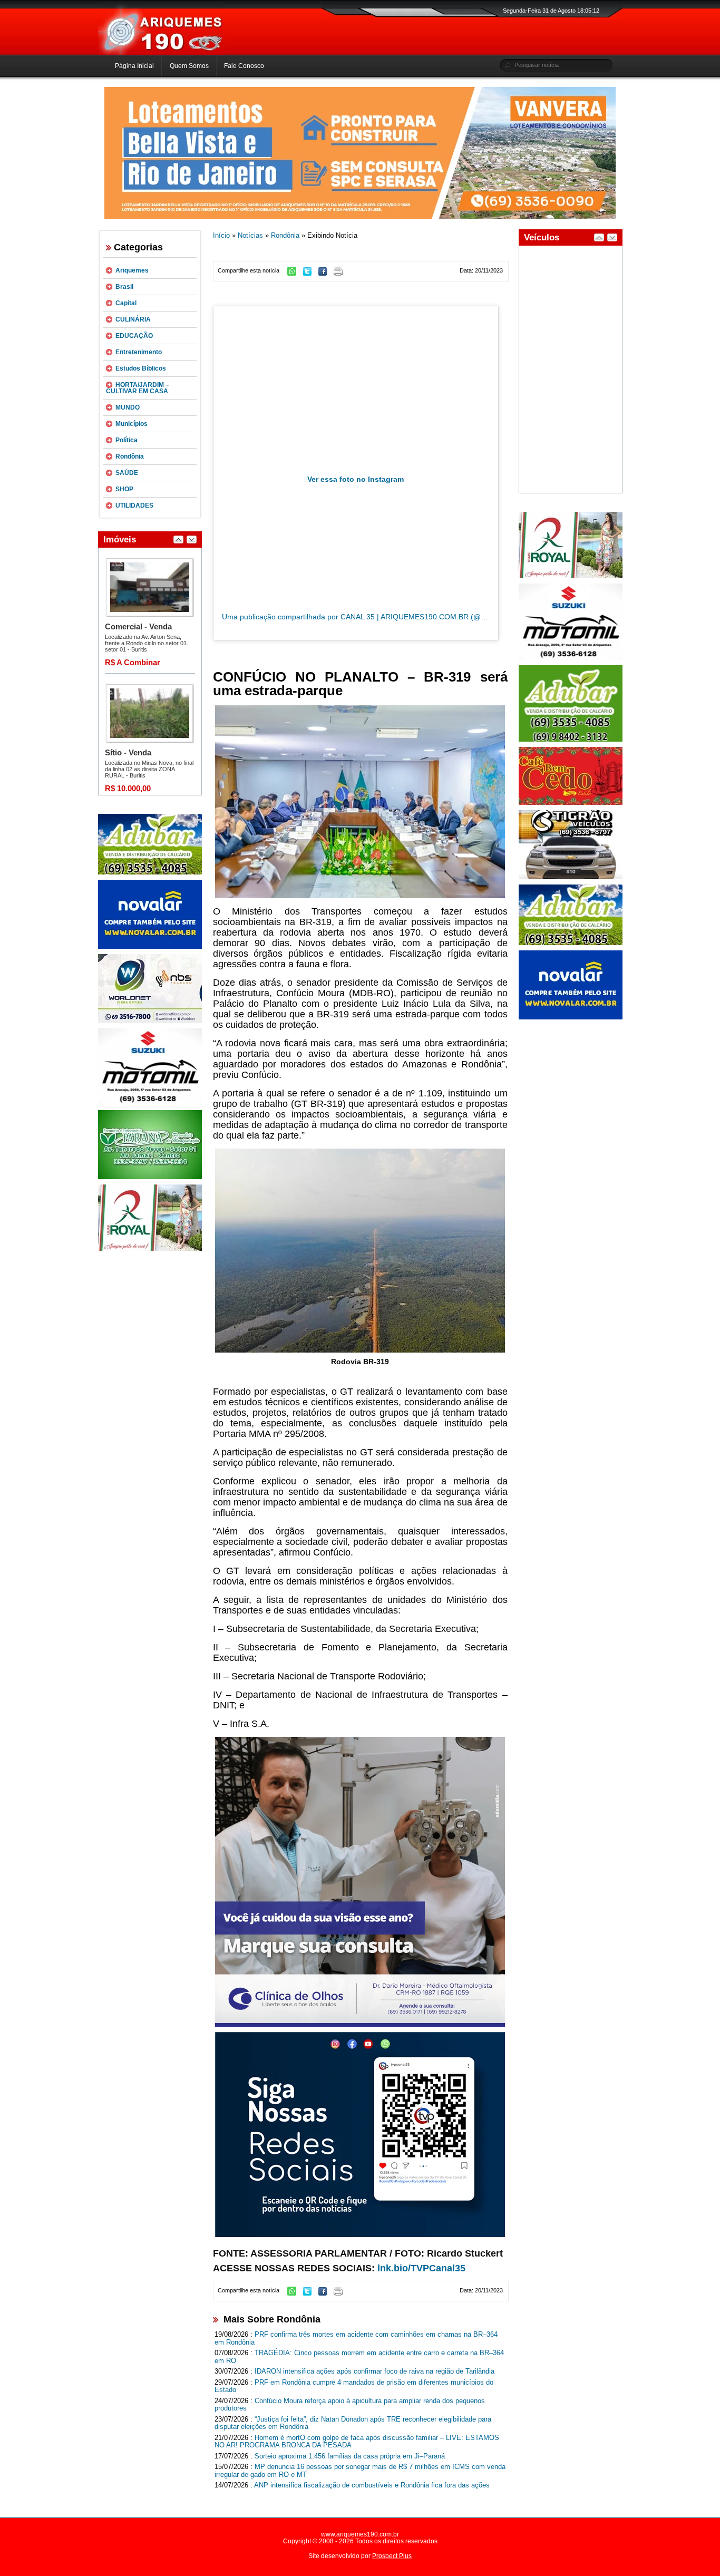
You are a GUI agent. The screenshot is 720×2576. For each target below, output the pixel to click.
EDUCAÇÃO (134, 336)
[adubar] (150, 872)
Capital (126, 303)
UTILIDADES (134, 506)
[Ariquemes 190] (161, 53)
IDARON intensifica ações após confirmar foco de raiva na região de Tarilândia (374, 2371)
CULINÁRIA (133, 319)
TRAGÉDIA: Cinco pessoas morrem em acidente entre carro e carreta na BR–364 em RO (359, 2357)
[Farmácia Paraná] (150, 1177)
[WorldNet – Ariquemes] (150, 1021)
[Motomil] (150, 1103)
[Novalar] (150, 947)
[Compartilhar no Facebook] (325, 274)
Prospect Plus (392, 2556)
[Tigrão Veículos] (571, 877)
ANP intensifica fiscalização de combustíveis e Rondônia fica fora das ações (372, 2485)
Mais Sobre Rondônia (272, 2319)
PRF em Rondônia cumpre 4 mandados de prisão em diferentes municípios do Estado (354, 2386)
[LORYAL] (150, 1249)
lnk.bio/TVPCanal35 (421, 2268)
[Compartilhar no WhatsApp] (294, 274)
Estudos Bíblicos (141, 368)
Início (221, 235)
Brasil (124, 287)
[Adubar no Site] (571, 943)
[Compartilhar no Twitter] (310, 274)
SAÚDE (127, 473)
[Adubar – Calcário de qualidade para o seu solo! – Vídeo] (571, 740)
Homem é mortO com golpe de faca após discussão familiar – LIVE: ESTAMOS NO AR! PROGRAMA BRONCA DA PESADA (357, 2442)
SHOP (124, 489)
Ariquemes (132, 270)
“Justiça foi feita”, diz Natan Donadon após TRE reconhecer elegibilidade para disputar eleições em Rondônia (353, 2423)
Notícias (250, 235)
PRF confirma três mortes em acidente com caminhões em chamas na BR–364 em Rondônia (356, 2338)
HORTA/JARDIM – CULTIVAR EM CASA (138, 388)
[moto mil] (571, 658)
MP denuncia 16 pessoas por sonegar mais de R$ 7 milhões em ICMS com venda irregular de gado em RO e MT (360, 2471)
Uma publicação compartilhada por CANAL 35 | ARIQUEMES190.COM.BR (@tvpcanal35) (371, 617)
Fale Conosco (244, 66)
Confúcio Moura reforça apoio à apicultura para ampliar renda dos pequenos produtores (350, 2405)
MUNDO (128, 407)
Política (127, 440)
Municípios (132, 424)
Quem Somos (189, 66)
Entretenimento (139, 352)
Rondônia (130, 456)
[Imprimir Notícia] (341, 274)
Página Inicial (134, 66)
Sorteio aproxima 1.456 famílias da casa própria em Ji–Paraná (350, 2456)
